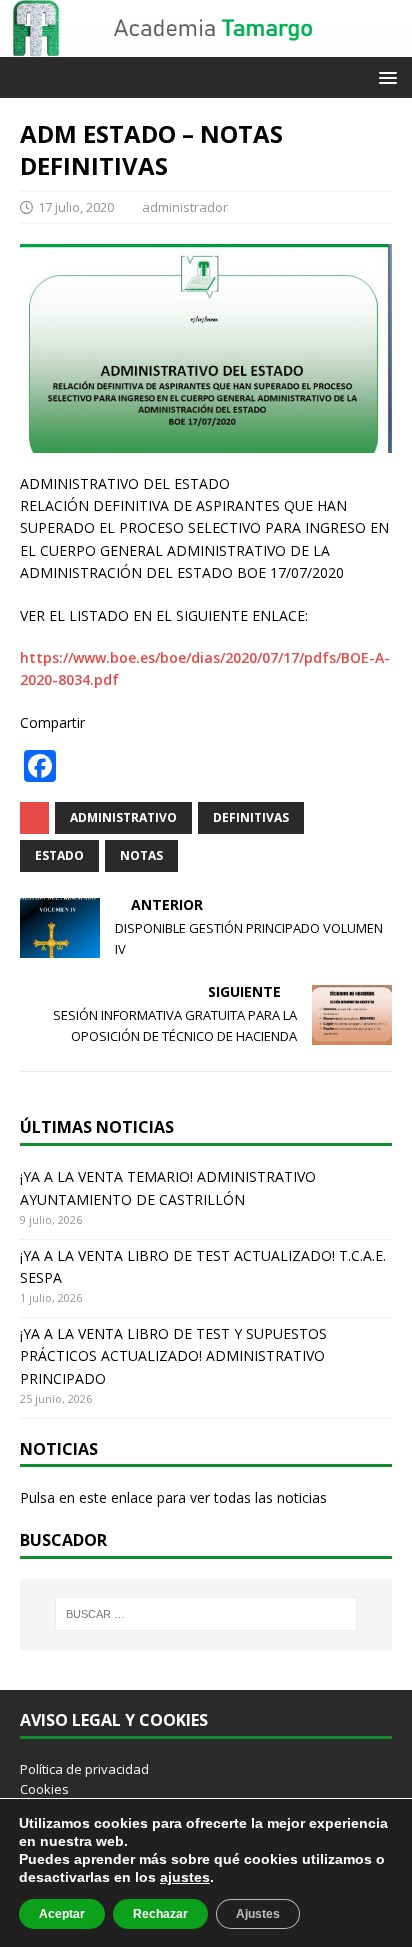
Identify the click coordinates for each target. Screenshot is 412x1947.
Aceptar (62, 1914)
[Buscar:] (206, 1614)
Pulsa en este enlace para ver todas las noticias (173, 1497)
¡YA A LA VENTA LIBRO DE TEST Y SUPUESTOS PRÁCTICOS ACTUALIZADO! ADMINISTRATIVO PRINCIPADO (173, 1356)
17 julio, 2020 (76, 207)
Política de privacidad (84, 1769)
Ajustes (258, 1914)
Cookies (44, 1789)
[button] (384, 76)
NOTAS (141, 855)
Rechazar (160, 1914)
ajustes (185, 1877)
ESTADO (59, 855)
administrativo (123, 817)
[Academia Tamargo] (206, 45)
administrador (185, 207)
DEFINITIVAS (251, 817)
